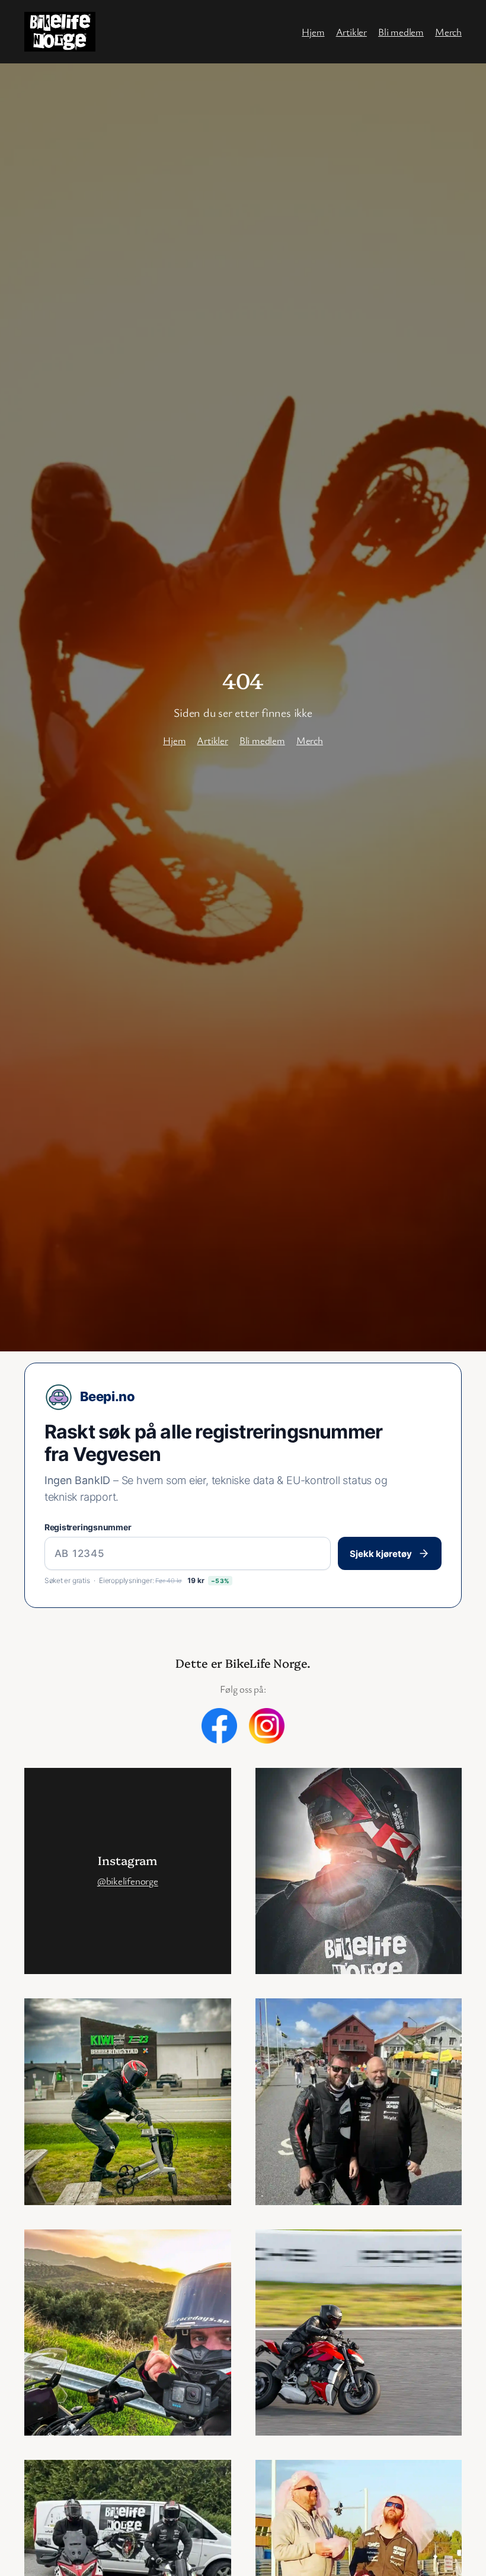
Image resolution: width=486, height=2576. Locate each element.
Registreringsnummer (88, 1527)
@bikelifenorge (128, 1881)
